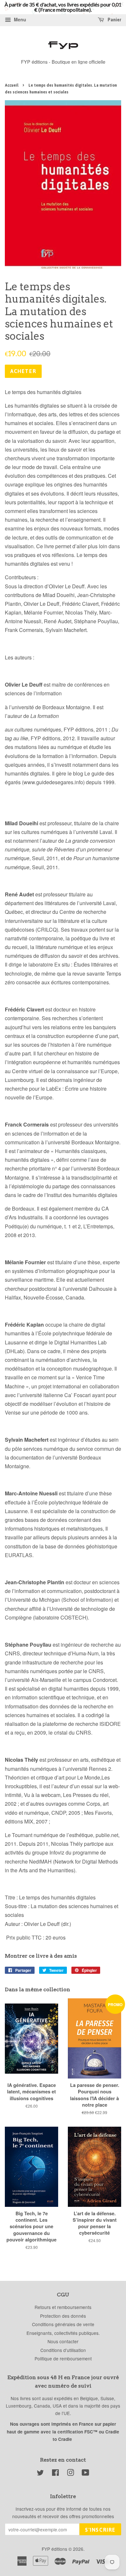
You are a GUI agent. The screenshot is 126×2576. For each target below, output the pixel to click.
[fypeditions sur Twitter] (40, 2474)
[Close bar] (122, 4)
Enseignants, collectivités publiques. (63, 2333)
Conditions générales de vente (63, 2324)
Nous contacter (63, 2341)
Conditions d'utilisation (63, 2350)
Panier (114, 20)
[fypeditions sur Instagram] (70, 2474)
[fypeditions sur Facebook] (55, 2474)
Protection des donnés (63, 2316)
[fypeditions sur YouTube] (85, 2474)
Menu (19, 19)
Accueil (12, 85)
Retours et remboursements (63, 2307)
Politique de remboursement (63, 2358)
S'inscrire (100, 2530)
